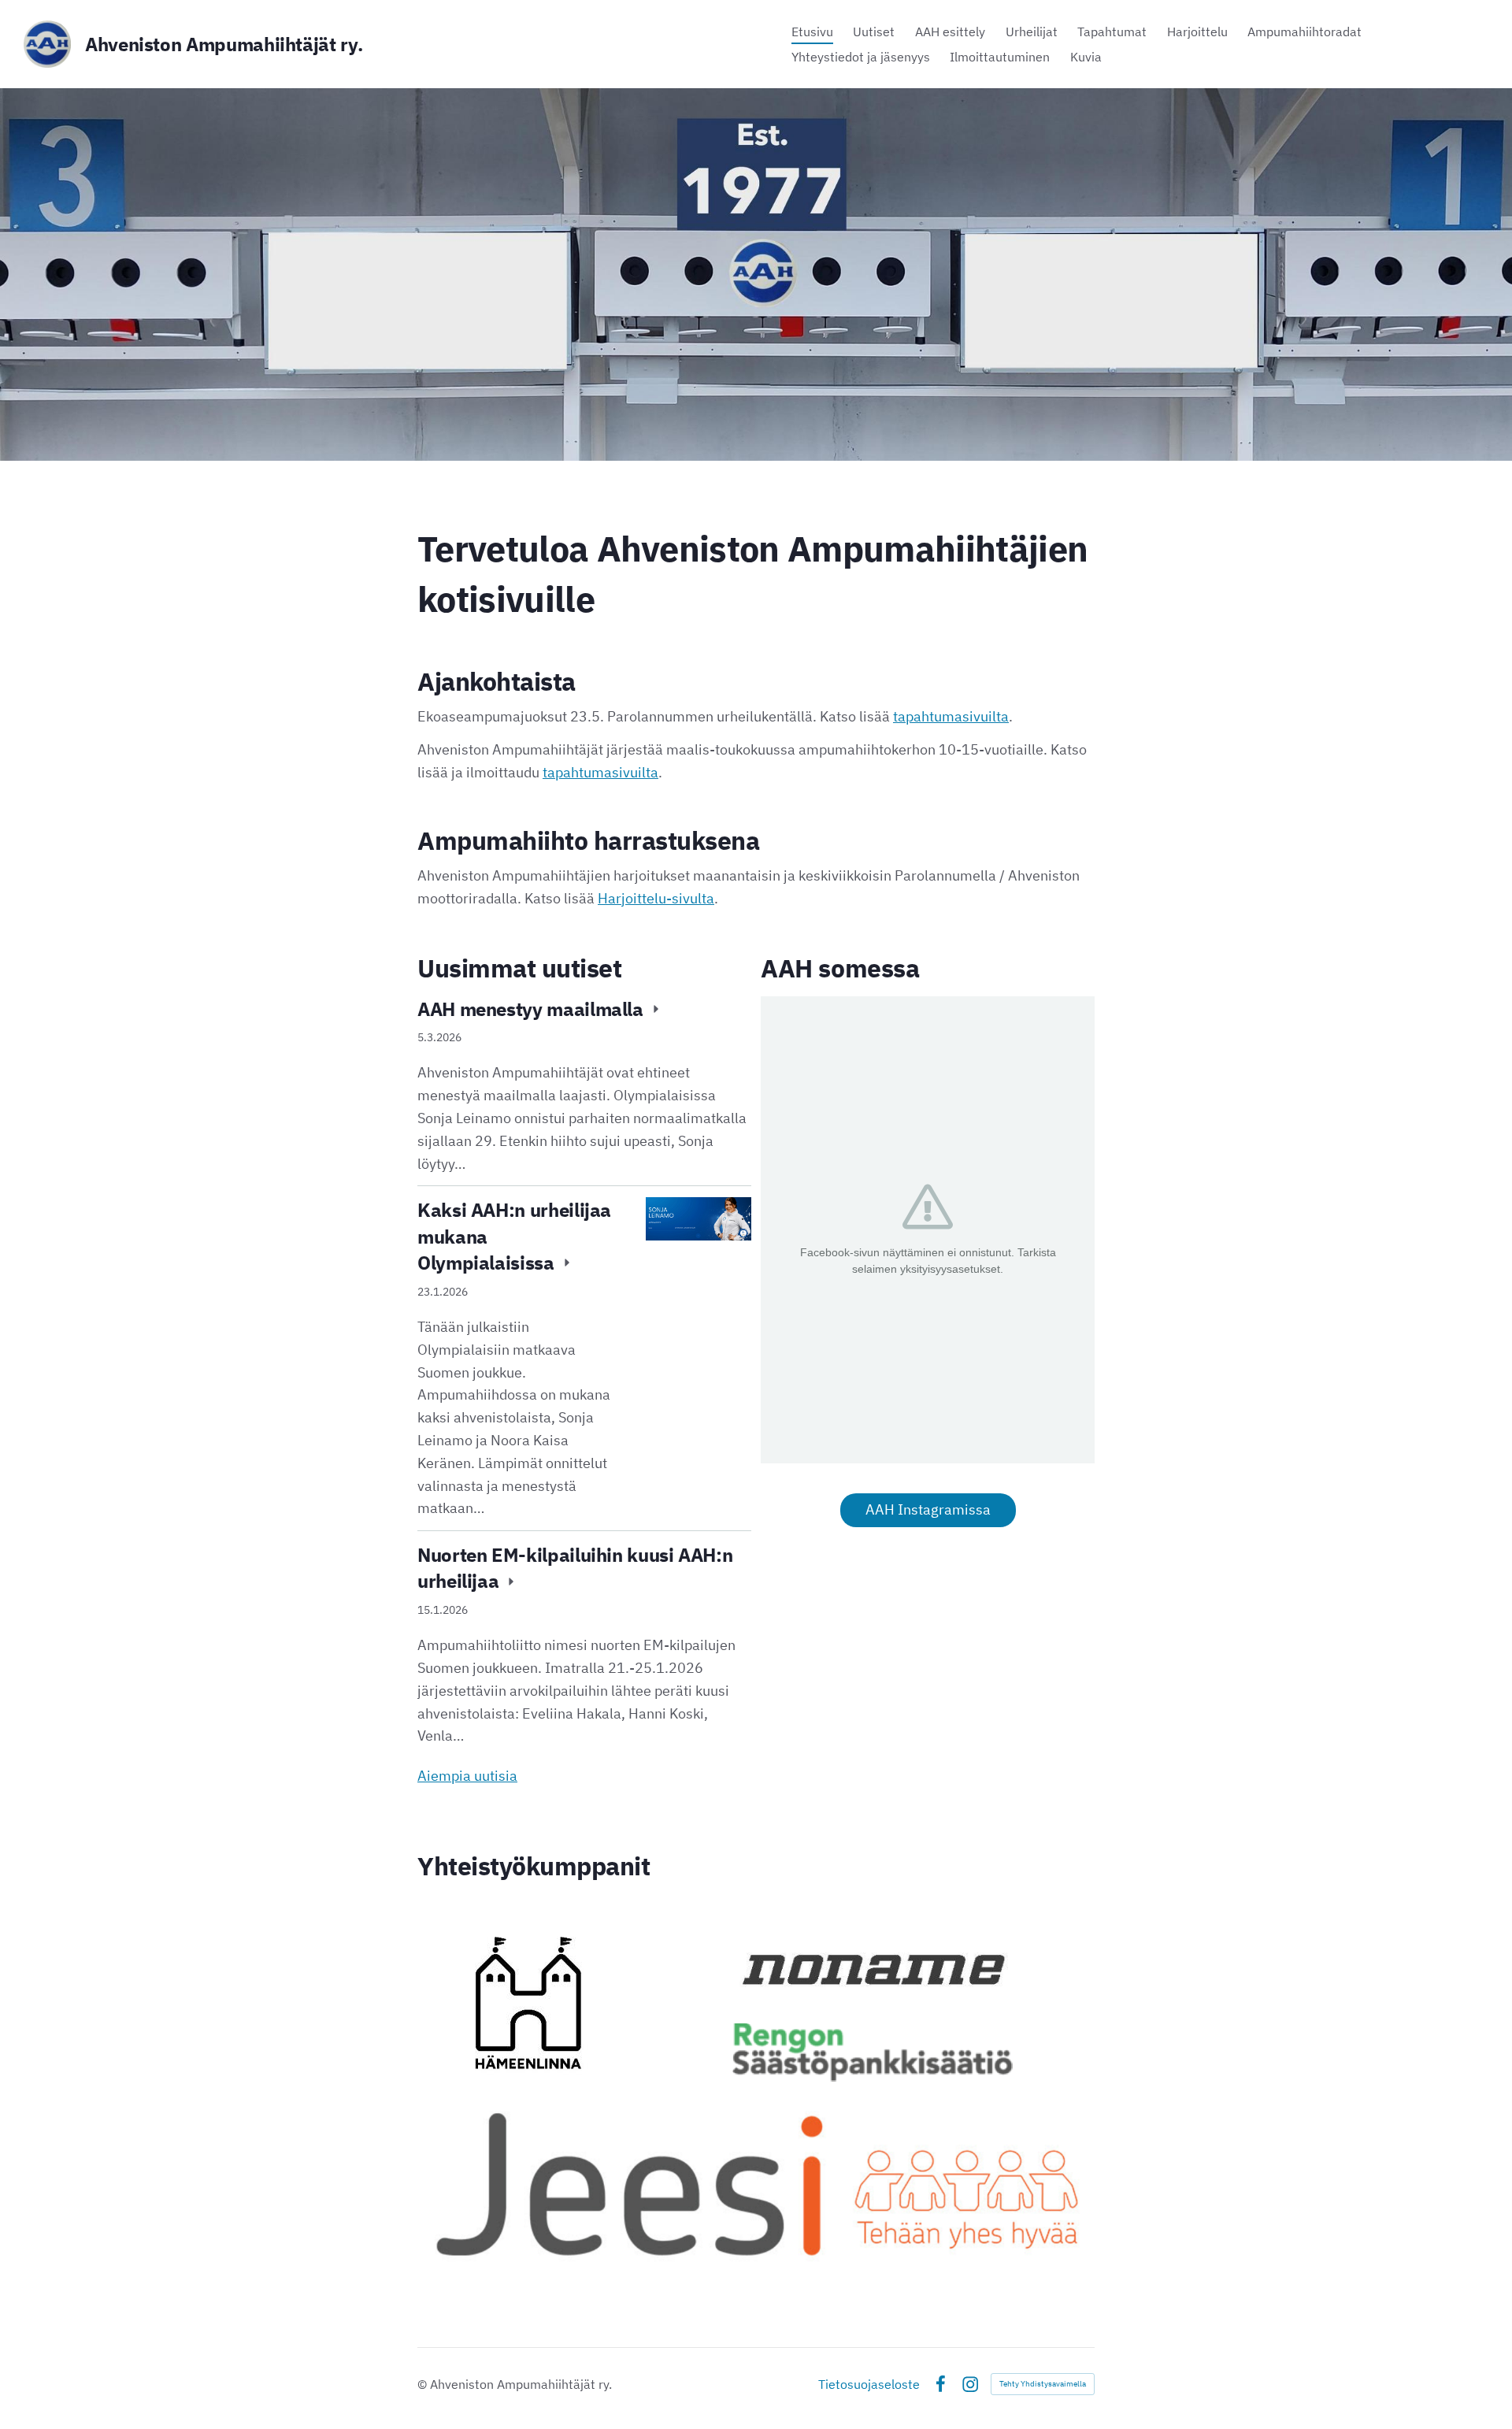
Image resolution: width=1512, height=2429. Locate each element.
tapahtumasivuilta (951, 716)
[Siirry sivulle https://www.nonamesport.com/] (872, 1969)
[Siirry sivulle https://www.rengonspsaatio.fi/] (873, 2053)
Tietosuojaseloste (869, 2384)
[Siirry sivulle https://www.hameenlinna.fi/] (528, 2003)
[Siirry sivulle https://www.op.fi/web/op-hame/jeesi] (756, 2182)
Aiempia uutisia (467, 1776)
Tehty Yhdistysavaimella (1043, 2384)
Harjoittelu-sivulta (656, 898)
